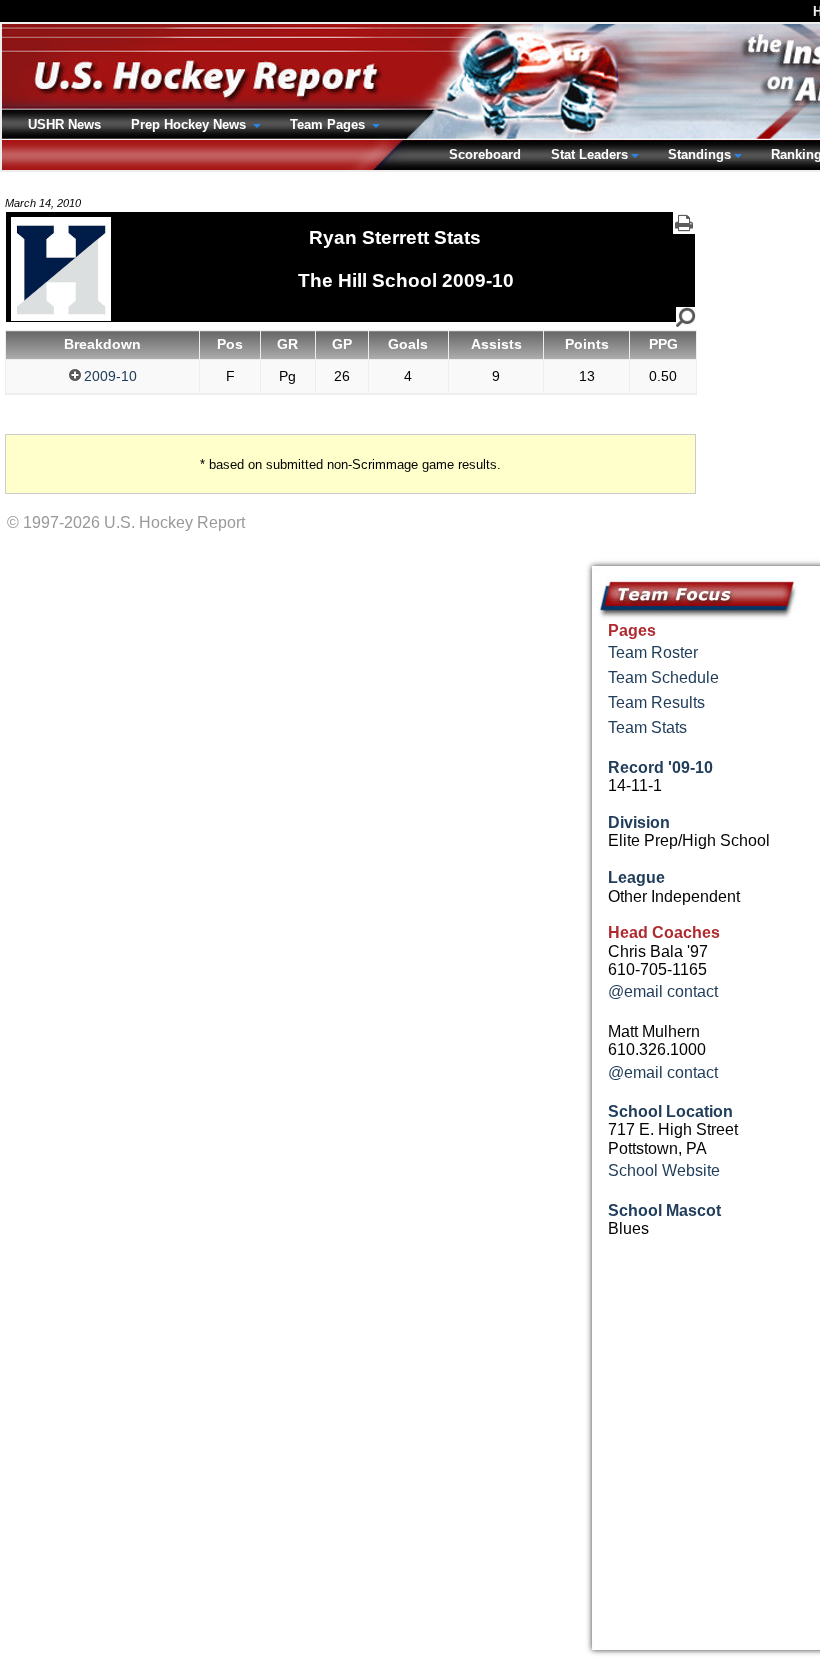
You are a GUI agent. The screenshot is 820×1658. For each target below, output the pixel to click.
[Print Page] (684, 223)
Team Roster (653, 652)
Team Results (656, 702)
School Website (664, 1170)
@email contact (663, 991)
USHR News (64, 124)
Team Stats (647, 727)
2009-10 (110, 376)
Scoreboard (485, 154)
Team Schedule (663, 677)
